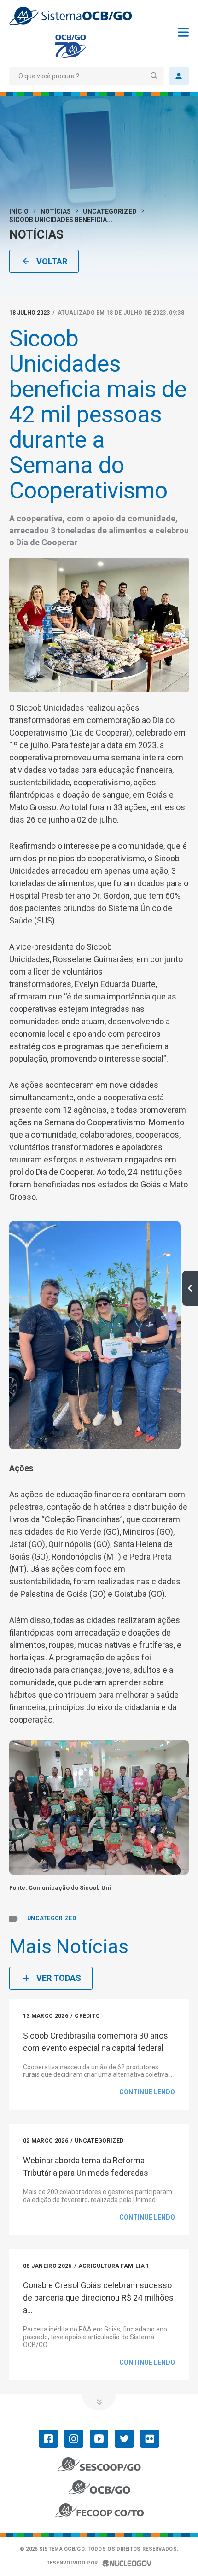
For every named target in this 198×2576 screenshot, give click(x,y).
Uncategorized (110, 211)
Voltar (52, 261)
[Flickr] (150, 2439)
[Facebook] (48, 2439)
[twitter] (124, 2439)
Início (19, 211)
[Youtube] (99, 2439)
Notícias (56, 211)
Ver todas (59, 1978)
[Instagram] (74, 2439)
